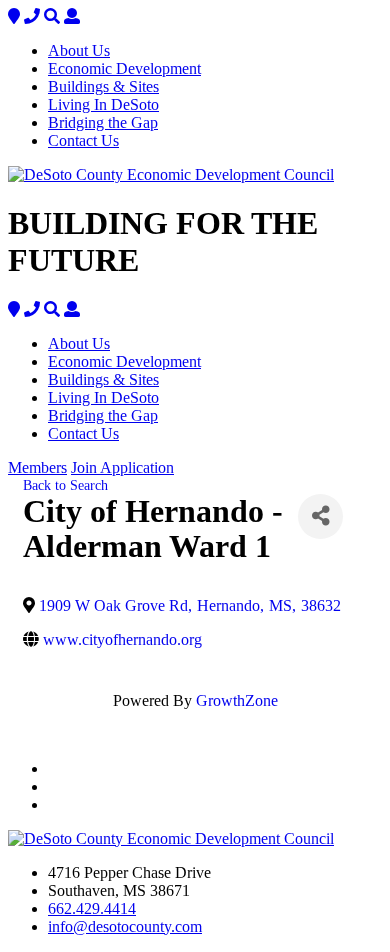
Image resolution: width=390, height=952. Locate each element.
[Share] (320, 516)
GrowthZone (237, 700)
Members (37, 467)
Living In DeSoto (103, 104)
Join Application (122, 467)
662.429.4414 (92, 908)
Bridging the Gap (103, 122)
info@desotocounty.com (125, 926)
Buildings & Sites (103, 86)
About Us (79, 50)
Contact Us (83, 140)
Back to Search (65, 485)
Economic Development (124, 68)
